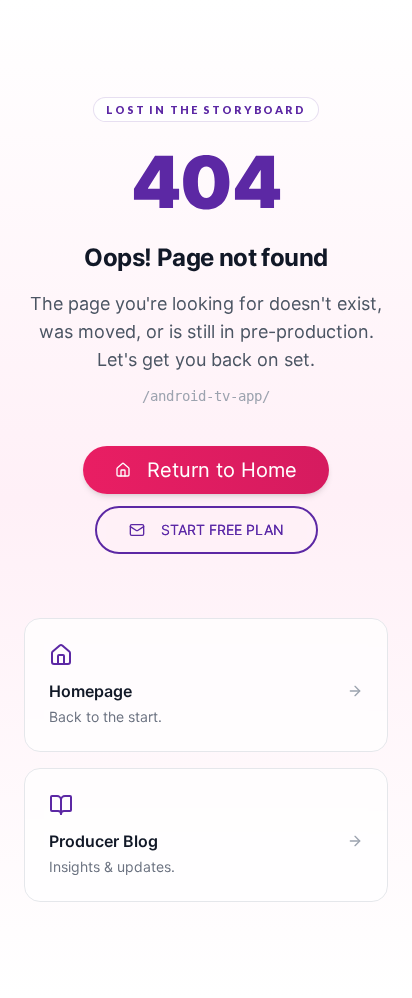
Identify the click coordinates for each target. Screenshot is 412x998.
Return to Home (222, 470)
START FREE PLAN (222, 529)
